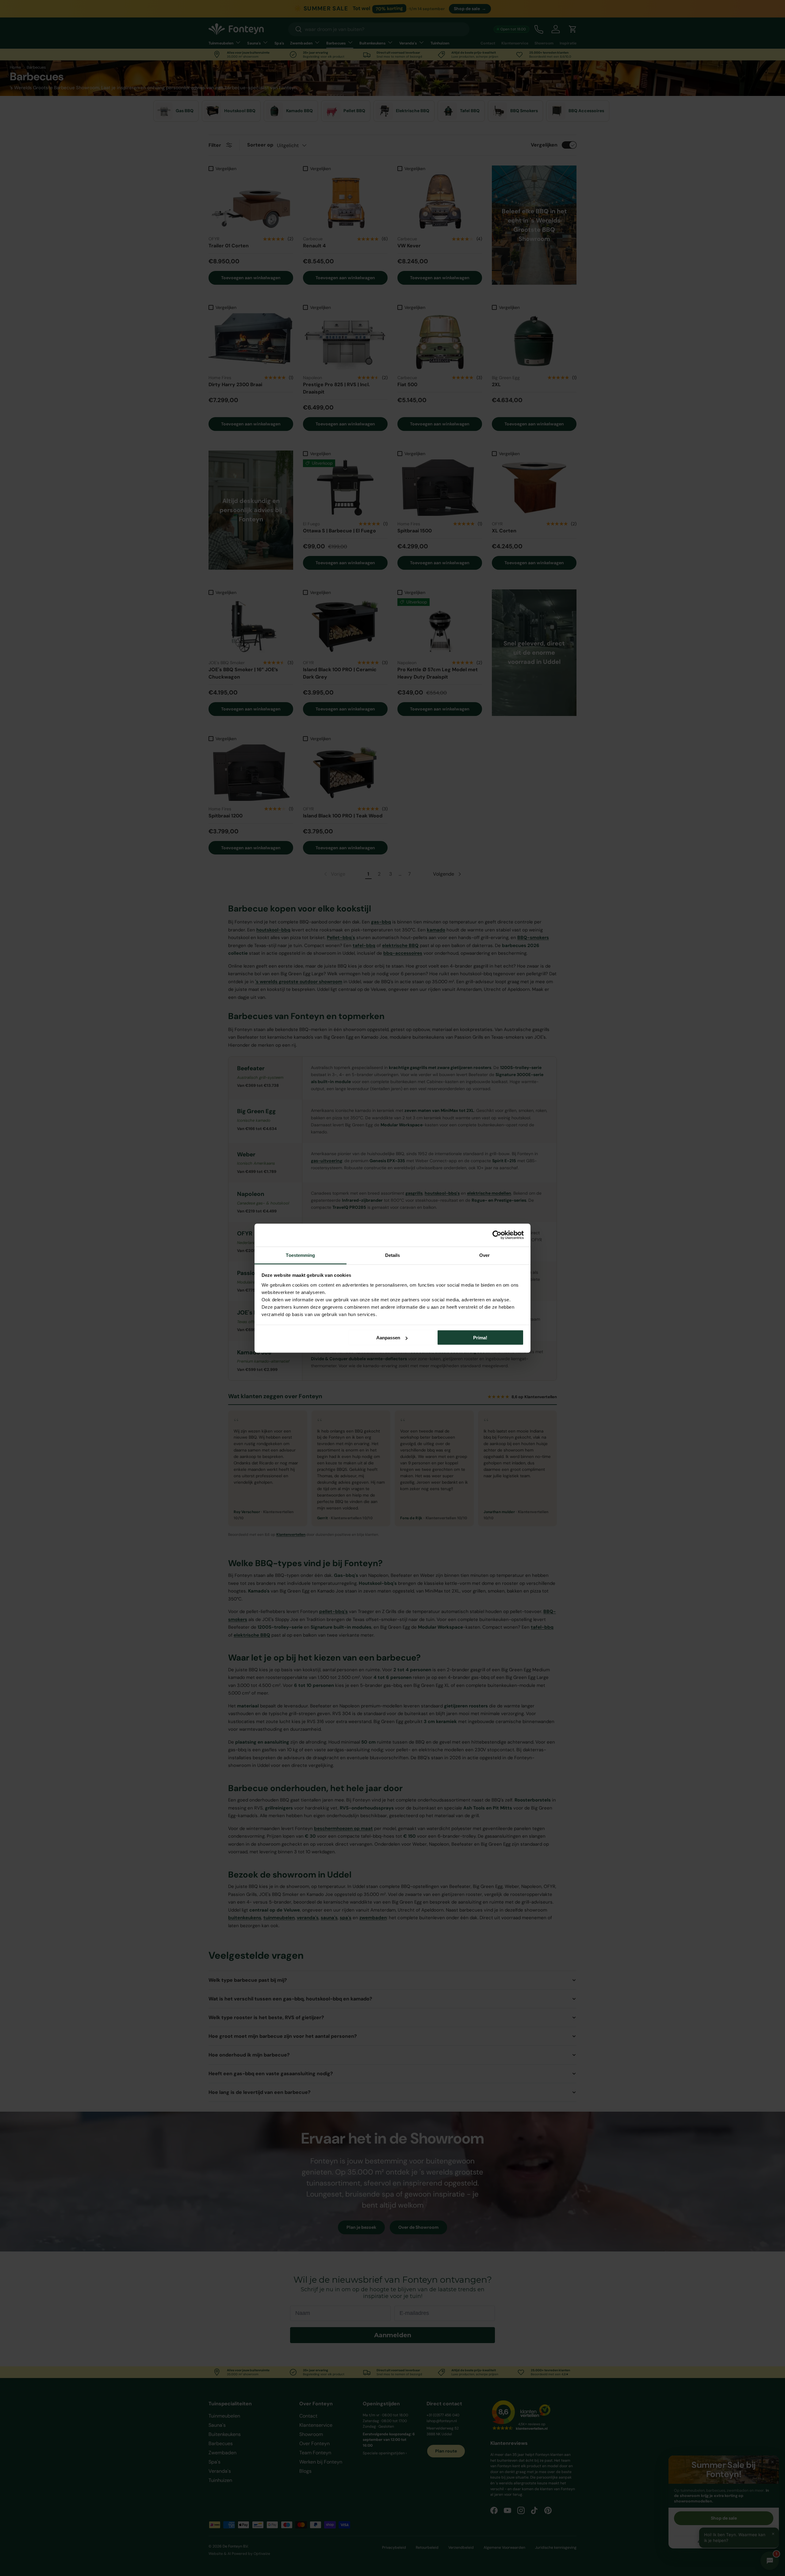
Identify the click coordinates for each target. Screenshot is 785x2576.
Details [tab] (393, 1255)
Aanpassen (388, 1338)
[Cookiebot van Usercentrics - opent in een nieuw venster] (497, 1235)
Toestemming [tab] (300, 1255)
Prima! (480, 1338)
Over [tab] (484, 1255)
